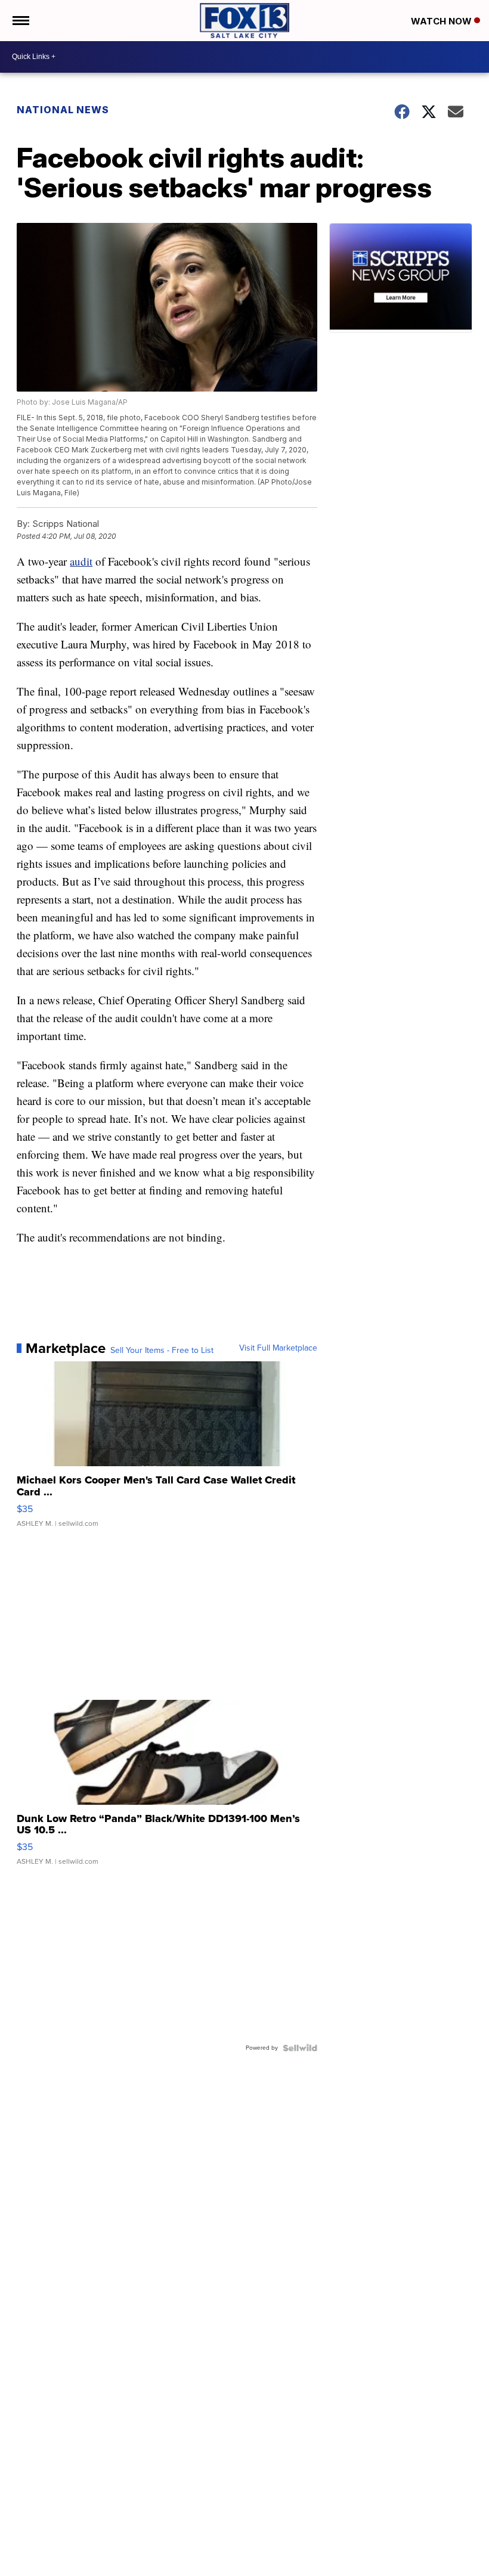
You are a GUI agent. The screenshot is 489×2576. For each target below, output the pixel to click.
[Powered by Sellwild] (300, 2048)
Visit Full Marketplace (278, 1348)
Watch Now (442, 21)
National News (63, 110)
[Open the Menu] (20, 21)
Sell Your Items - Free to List (162, 1351)
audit (81, 561)
